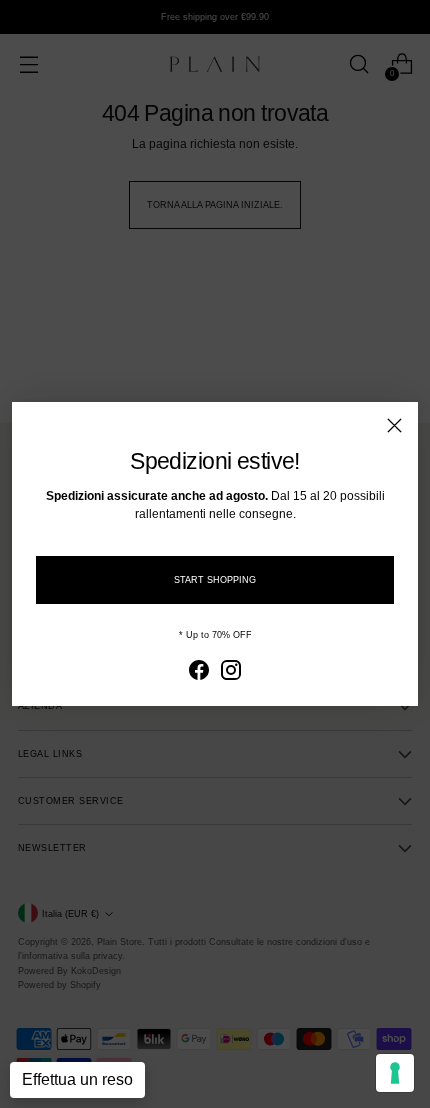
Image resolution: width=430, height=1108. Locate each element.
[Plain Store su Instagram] (231, 672)
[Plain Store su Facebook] (199, 672)
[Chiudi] (394, 425)
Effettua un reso (77, 1079)
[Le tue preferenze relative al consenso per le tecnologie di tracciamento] (395, 1073)
